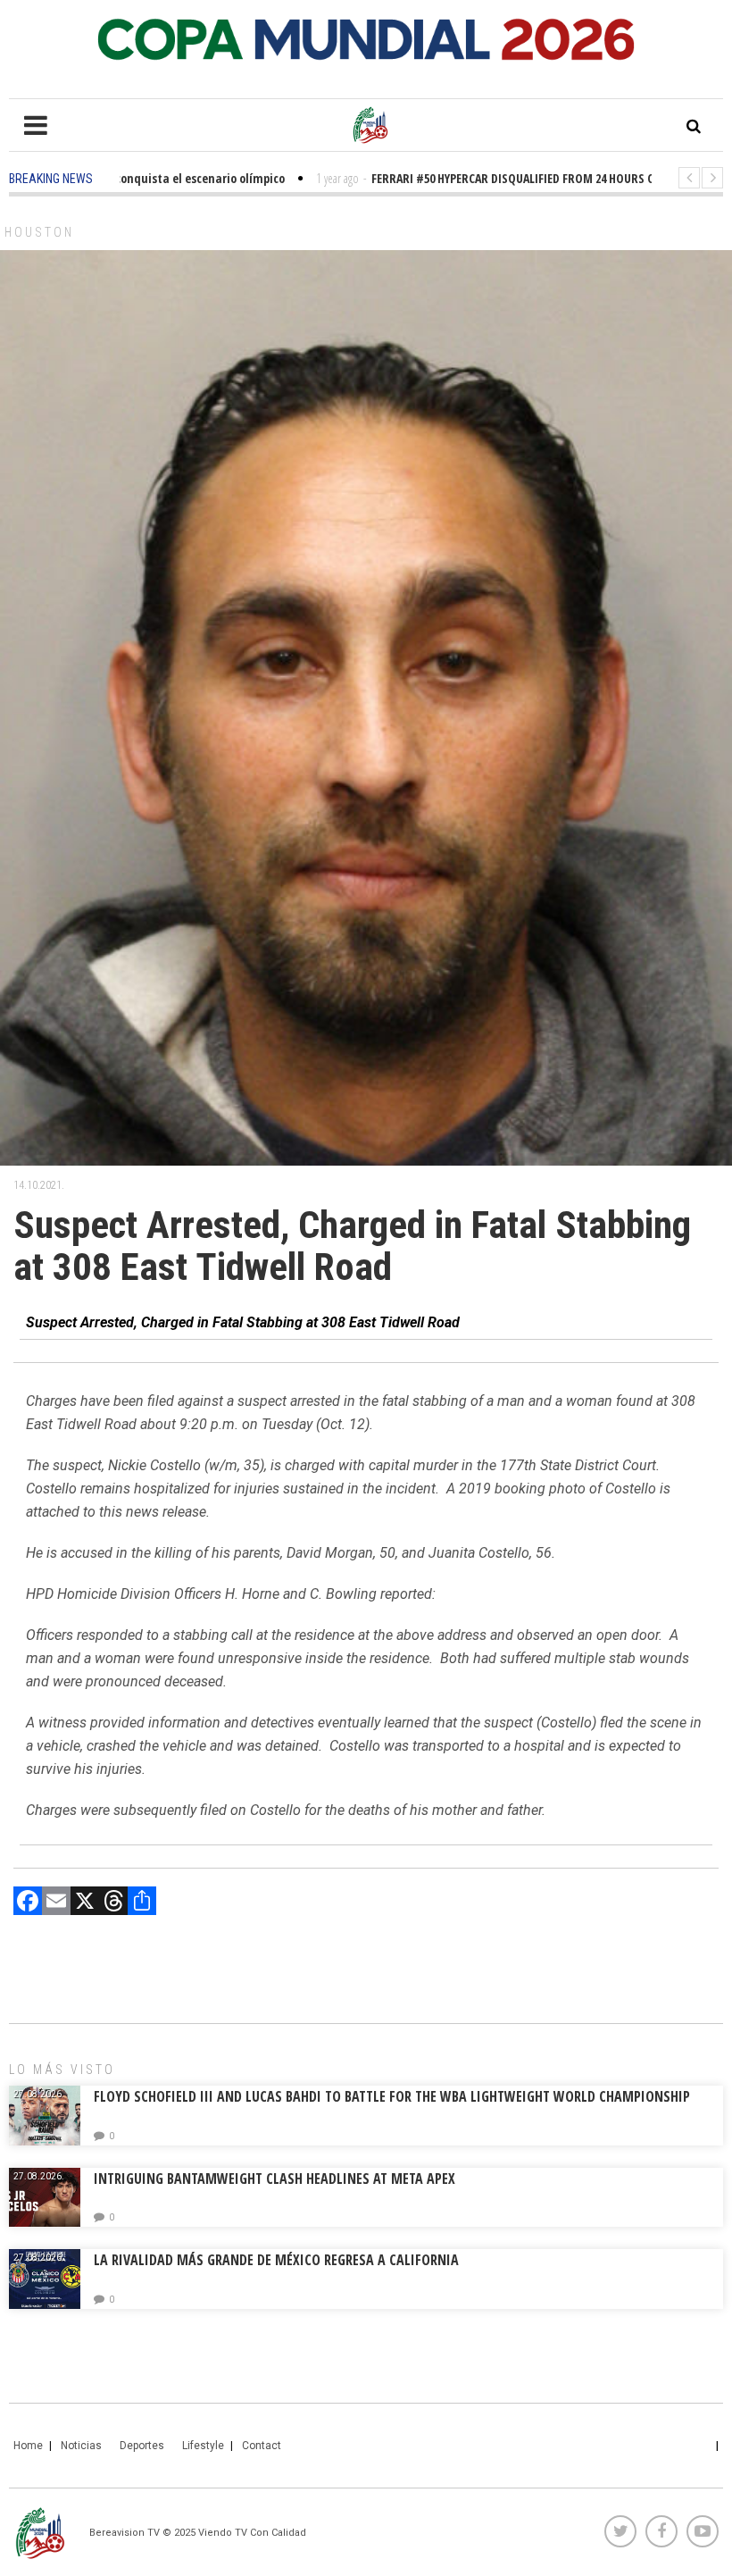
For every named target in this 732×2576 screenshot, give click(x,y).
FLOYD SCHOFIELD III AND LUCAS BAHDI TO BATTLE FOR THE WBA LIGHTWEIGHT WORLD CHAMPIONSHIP (392, 2096)
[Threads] (113, 1903)
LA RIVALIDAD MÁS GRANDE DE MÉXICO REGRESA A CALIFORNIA (278, 2260)
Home (28, 2446)
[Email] (56, 1903)
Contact (262, 2446)
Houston (39, 232)
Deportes (142, 2446)
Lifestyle (203, 2446)
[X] (85, 1903)
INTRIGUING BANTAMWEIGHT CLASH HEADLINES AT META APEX (274, 2179)
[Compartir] (142, 1903)
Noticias (81, 2446)
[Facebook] (28, 1903)
